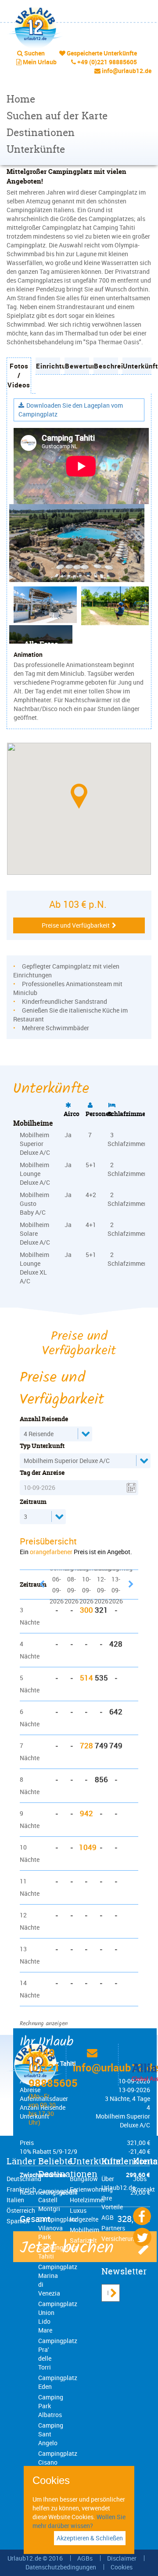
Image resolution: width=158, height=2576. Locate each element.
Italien (15, 2200)
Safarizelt (83, 2240)
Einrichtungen (48, 366)
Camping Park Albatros (51, 2406)
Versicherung (120, 2239)
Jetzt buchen (67, 2248)
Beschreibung (106, 366)
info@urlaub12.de (127, 71)
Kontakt (144, 2189)
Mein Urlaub (40, 62)
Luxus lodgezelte (84, 2215)
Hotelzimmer (88, 2200)
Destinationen (41, 132)
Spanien (18, 2221)
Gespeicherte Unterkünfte (102, 53)
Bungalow (84, 2179)
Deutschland (24, 2179)
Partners (113, 2228)
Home (21, 99)
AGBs (85, 2558)
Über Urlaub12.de (118, 2183)
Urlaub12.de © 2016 (35, 2558)
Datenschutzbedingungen (61, 2567)
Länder (21, 2161)
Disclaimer (122, 2558)
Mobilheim (84, 2230)
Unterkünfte (36, 149)
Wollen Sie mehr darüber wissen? (79, 2521)
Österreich (21, 2210)
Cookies (122, 2567)
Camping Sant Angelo (51, 2434)
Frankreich (21, 2189)
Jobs (140, 2179)
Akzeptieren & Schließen (90, 2538)
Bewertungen (77, 366)
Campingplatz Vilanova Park (58, 2228)
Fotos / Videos (19, 375)
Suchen (34, 53)
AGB (108, 2217)
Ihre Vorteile (112, 2202)
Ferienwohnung (91, 2189)
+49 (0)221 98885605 (107, 62)
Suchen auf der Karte (57, 116)
